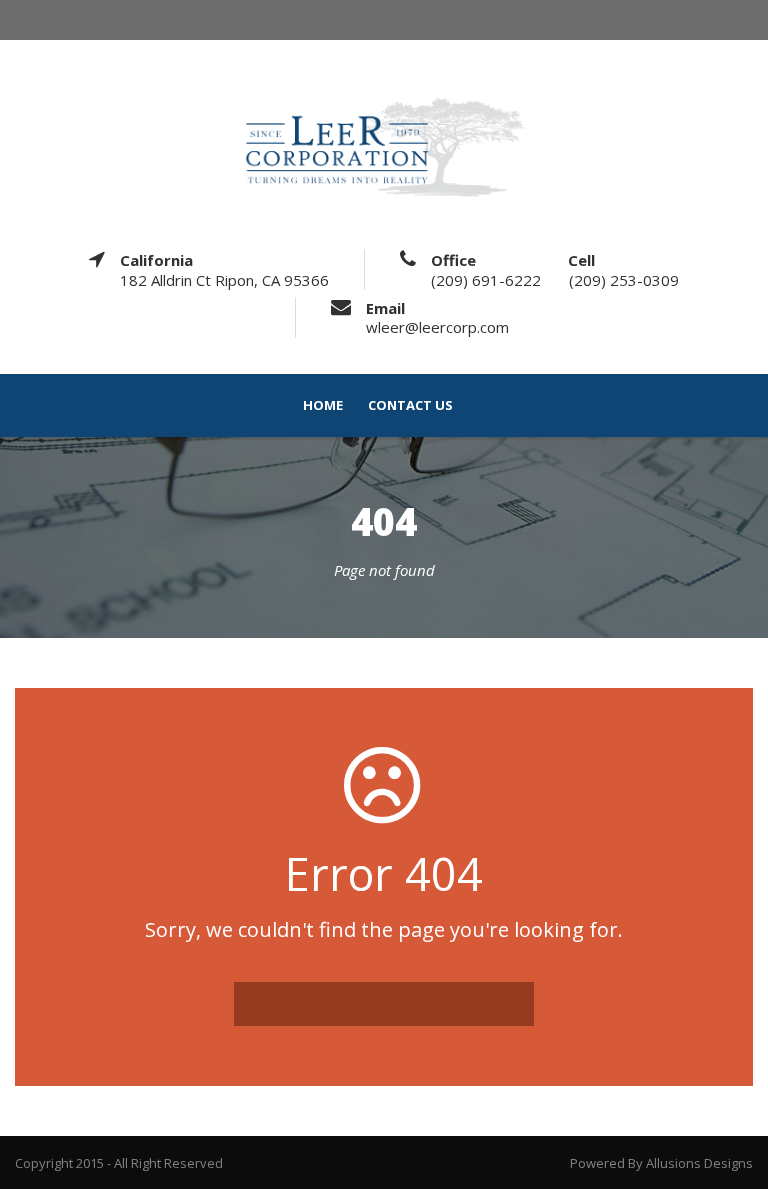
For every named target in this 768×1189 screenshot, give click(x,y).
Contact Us (410, 405)
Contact (92, 19)
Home (32, 19)
